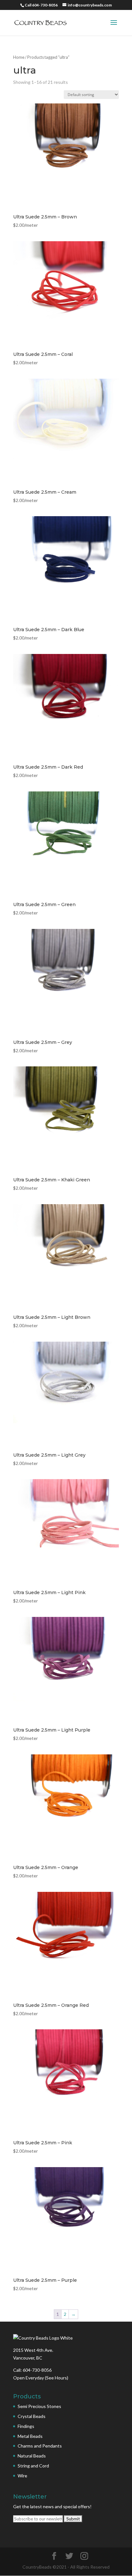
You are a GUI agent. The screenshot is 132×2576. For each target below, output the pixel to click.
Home (19, 57)
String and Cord (33, 2466)
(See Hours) (57, 2378)
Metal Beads (30, 2436)
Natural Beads (32, 2456)
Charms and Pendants (40, 2446)
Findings (26, 2426)
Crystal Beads (32, 2416)
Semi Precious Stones (39, 2406)
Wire (22, 2476)
